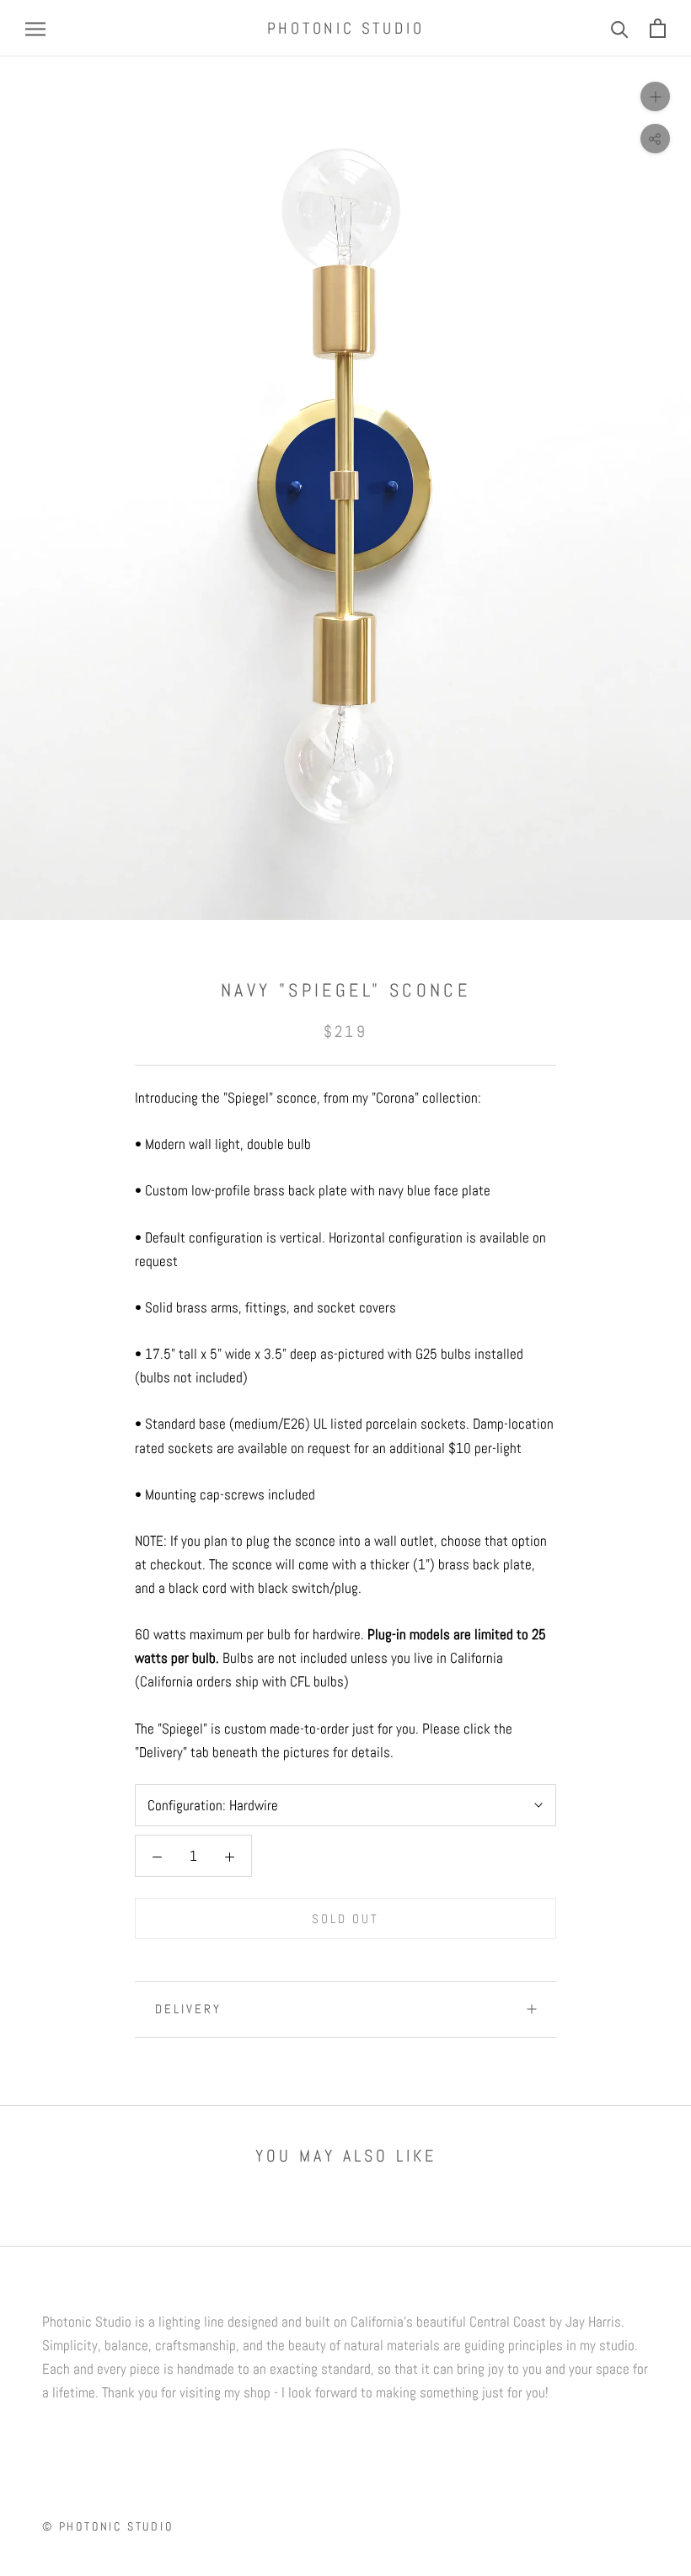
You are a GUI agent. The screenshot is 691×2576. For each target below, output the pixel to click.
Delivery (188, 2009)
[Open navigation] (35, 29)
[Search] (620, 28)
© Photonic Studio (108, 2526)
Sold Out (345, 1919)
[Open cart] (658, 28)
